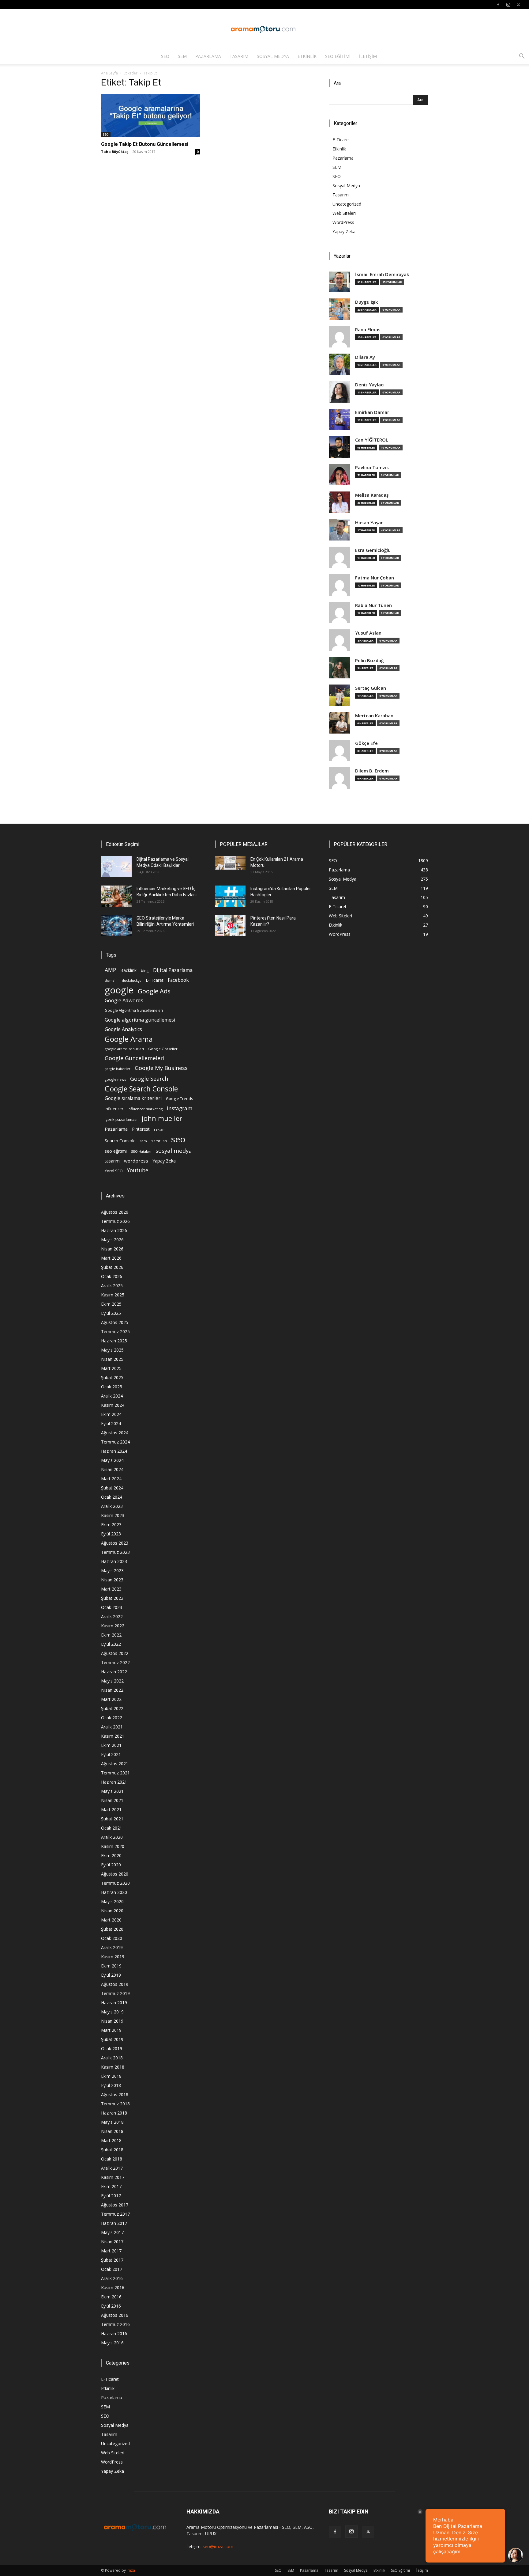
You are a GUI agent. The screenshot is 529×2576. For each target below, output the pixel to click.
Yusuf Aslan (368, 633)
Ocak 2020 (112, 1938)
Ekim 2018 (111, 2076)
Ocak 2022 (112, 1718)
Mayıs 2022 (112, 1681)
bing (145, 970)
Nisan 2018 (112, 2131)
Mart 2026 (111, 1258)
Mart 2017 (111, 2251)
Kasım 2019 (113, 1957)
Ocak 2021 (112, 1828)
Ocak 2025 (112, 1387)
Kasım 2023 (113, 1515)
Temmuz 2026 (115, 1221)
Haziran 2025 (114, 1341)
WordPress (343, 222)
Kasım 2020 (113, 1846)
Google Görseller (163, 1049)
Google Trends (179, 1099)
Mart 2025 (111, 1368)
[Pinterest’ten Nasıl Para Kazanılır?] (230, 926)
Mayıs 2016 (112, 2343)
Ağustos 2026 (115, 1212)
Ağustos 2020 (115, 1874)
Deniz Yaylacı (370, 385)
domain (111, 980)
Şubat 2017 (112, 2260)
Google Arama (129, 1039)
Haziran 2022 (114, 1672)
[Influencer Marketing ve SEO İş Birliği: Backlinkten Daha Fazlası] (116, 896)
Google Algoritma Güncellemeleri (134, 1010)
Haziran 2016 (114, 2333)
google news (115, 1079)
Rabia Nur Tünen (373, 605)
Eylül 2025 (111, 1313)
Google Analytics (123, 1029)
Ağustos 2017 (115, 2205)
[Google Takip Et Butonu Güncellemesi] (151, 116)
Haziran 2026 (114, 1230)
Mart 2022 (111, 1699)
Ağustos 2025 (115, 1322)
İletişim (368, 56)
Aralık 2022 (112, 1616)
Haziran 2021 (114, 1782)
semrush (159, 1141)
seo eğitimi (116, 1151)
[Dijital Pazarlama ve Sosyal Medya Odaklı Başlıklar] (116, 867)
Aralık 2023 (112, 1506)
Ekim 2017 (111, 2186)
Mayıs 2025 (112, 1350)
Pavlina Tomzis (372, 467)
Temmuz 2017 (115, 2214)
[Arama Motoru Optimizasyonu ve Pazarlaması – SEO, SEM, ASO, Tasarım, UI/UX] (264, 29)
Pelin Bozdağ (369, 660)
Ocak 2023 (112, 1607)
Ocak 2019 (112, 2049)
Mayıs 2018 (112, 2122)
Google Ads (154, 991)
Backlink (128, 970)
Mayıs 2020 (112, 1901)
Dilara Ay (365, 357)
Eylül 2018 (111, 2085)
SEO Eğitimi (338, 56)
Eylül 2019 (111, 1975)
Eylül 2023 (111, 1534)
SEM (182, 56)
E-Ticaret (341, 140)
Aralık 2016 (112, 2278)
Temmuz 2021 (115, 1773)
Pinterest (141, 1129)
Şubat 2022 (112, 1708)
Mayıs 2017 (112, 2232)
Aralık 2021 (112, 1727)
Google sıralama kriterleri (133, 1098)
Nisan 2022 (112, 1690)
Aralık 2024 (112, 1396)
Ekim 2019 (111, 1966)
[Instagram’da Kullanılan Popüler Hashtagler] (230, 896)
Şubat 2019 (112, 2039)
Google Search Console (141, 1089)
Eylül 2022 (111, 1644)
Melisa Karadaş (372, 495)
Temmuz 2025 (115, 1332)
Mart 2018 (111, 2140)
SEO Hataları (141, 1151)
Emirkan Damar (372, 412)
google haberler (118, 1069)
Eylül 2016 (111, 2306)
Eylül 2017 (111, 2196)
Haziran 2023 (114, 1561)
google (119, 990)
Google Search (149, 1078)
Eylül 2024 (111, 1423)
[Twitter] (518, 5)
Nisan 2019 (112, 2021)
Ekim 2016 (111, 2297)
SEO (165, 56)
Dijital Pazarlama (173, 970)
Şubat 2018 (112, 2150)
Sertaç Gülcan (371, 688)
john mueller (162, 1118)
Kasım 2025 (113, 1295)
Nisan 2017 (112, 2242)
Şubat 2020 (112, 1929)
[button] (522, 57)
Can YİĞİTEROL (372, 440)
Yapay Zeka (344, 231)
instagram (180, 1108)
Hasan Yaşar (369, 523)
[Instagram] (508, 5)
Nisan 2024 (112, 1469)
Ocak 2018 (112, 2159)
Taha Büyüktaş (115, 152)
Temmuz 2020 (115, 1883)
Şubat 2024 (112, 1488)
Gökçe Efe (366, 743)
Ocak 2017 (112, 2269)
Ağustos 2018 (115, 2094)
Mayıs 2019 (112, 2012)
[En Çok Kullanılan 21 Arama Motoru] (230, 863)
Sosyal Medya (273, 56)
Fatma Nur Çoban (375, 578)
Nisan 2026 (112, 1249)
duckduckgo (132, 981)
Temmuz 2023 (115, 1552)
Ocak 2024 (112, 1497)
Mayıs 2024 (112, 1460)
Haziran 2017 (114, 2223)
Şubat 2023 (112, 1598)
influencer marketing (145, 1109)
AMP (110, 970)
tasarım (112, 1161)
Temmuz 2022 (115, 1662)
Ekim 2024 (111, 1414)
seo (178, 1139)
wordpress (136, 1161)
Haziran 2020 (114, 1892)
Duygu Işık (366, 302)
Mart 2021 (111, 1810)
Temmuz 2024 (115, 1442)
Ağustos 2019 (115, 1984)
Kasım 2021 (113, 1736)
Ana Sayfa (109, 73)
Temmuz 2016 (115, 2324)
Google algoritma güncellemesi (140, 1020)
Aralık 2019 (112, 1947)
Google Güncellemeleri (135, 1058)
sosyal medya (174, 1150)
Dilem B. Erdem (372, 771)
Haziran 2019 (114, 2003)
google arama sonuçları (124, 1049)
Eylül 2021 (111, 1754)
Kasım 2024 (113, 1405)
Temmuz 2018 (115, 2104)
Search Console (120, 1141)
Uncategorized (347, 204)
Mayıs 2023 (112, 1571)
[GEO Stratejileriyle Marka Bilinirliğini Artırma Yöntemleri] (116, 926)
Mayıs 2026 (112, 1240)
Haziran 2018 (114, 2113)
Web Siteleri (344, 213)
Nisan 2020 (112, 1911)
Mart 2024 (111, 1479)
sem (143, 1141)
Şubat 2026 (112, 1267)
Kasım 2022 (113, 1626)
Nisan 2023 (112, 1580)
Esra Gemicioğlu (373, 550)
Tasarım (239, 56)
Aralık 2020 (112, 1837)
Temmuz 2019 (115, 1993)
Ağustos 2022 (115, 1653)
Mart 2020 (111, 1920)
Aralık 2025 (112, 1286)
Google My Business (161, 1068)
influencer (114, 1109)
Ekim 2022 (111, 1635)
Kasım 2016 (113, 2288)
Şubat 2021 (112, 1819)
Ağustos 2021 (115, 1764)
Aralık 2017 (112, 2168)
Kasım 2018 (113, 2067)
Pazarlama (208, 56)
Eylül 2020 (111, 1865)
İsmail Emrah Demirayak (382, 274)
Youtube (138, 1170)
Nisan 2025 (112, 1359)
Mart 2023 (111, 1589)
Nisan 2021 (112, 1800)
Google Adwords (124, 1001)
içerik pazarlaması (121, 1119)
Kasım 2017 (113, 2177)
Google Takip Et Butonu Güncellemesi (145, 144)
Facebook (178, 980)
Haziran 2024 (114, 1451)
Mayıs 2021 (112, 1791)
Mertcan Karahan (374, 716)
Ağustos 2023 (115, 1543)
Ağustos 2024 (115, 1433)
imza (131, 2570)
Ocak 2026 (112, 1276)
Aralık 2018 (112, 2058)
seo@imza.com (218, 2546)
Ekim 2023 (111, 1525)
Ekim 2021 (111, 1745)
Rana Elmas (368, 330)
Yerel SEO (114, 1171)
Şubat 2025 (112, 1377)
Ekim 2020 (111, 1855)
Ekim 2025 (111, 1304)
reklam (160, 1129)
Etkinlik (307, 56)
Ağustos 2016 (115, 2315)
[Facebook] (498, 5)
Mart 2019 (111, 2030)
